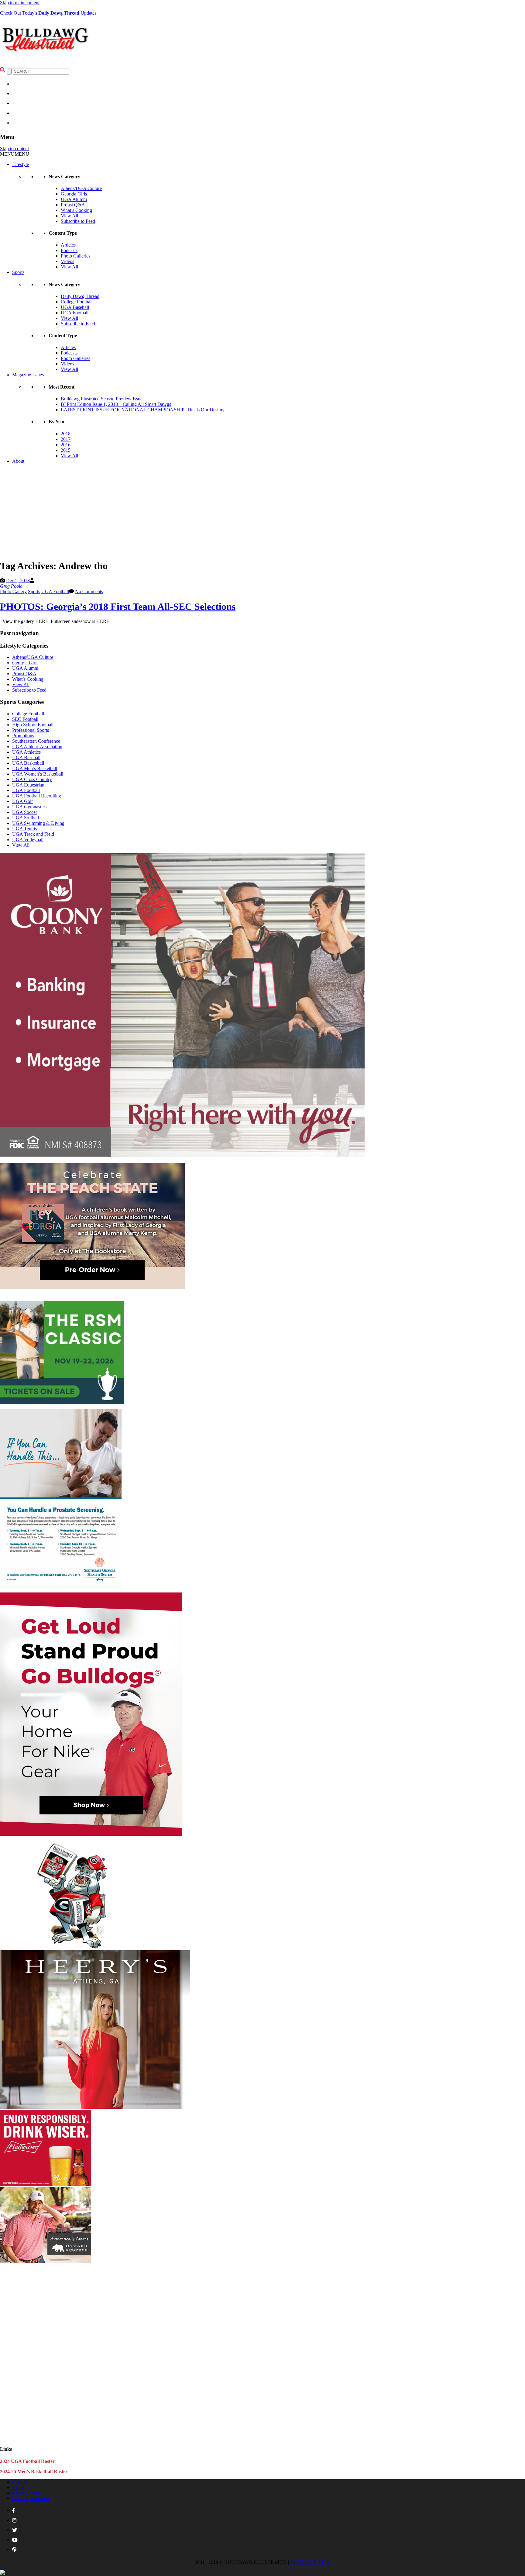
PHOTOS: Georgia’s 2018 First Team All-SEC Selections (118, 607)
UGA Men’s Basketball (35, 768)
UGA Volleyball (28, 840)
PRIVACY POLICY (310, 2562)
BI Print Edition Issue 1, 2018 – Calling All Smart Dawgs (116, 404)
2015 (66, 450)
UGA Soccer (25, 812)
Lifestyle (21, 164)
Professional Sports (31, 730)
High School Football (33, 725)
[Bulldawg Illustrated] (46, 55)
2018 (66, 434)
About (18, 461)
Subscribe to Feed (78, 221)
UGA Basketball (28, 763)
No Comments (89, 591)
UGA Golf (22, 801)
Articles (68, 245)
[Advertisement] (262, 511)
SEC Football (25, 719)
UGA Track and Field (33, 834)
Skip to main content (20, 3)
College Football (77, 302)
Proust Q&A (73, 205)
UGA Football (75, 313)
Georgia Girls (74, 194)
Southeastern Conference (36, 741)
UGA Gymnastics (29, 807)
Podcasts (69, 250)
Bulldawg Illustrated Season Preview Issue (102, 399)
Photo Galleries (75, 256)
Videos (67, 261)
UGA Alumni (74, 199)
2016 (66, 445)
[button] (15, 154)
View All (69, 216)
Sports (18, 272)
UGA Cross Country (32, 779)
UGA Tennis (24, 829)
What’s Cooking (76, 210)
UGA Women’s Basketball (38, 774)
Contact (20, 2482)
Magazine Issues (28, 375)
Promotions (23, 736)
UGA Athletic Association (37, 747)
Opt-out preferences (31, 2498)
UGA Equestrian (28, 785)
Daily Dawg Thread (80, 296)
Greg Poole (11, 586)
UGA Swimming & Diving (38, 823)
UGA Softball (26, 818)
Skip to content (14, 149)
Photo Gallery (13, 591)
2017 (66, 439)
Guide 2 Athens (27, 2493)
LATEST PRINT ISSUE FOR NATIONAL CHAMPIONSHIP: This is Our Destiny (143, 410)
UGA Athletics (26, 752)
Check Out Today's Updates (48, 13)
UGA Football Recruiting (37, 796)
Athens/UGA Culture (81, 188)
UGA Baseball (75, 307)
